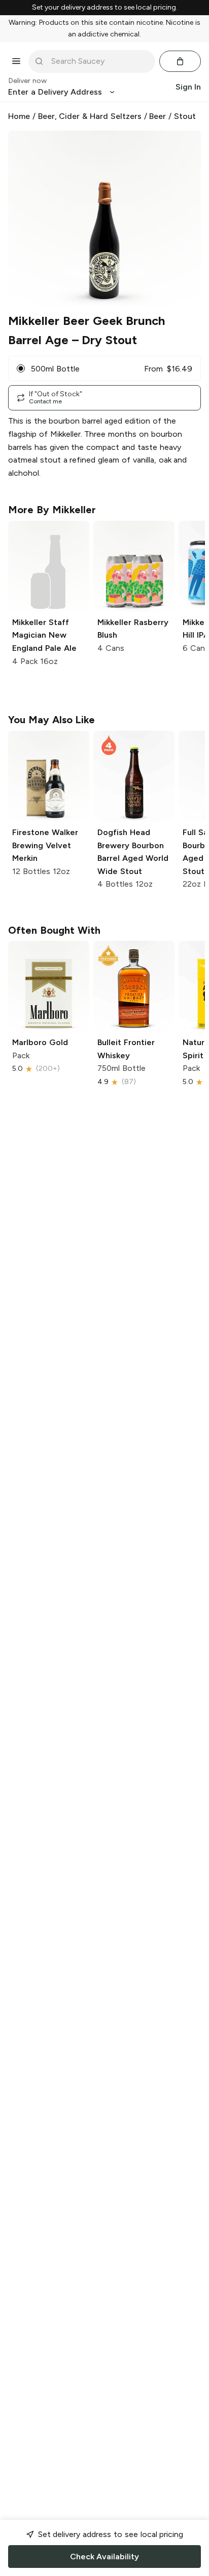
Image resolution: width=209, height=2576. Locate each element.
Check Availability (104, 2557)
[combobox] (99, 61)
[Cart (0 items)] (180, 61)
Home (19, 116)
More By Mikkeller (52, 510)
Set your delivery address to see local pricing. (105, 8)
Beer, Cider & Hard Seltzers (90, 116)
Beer (158, 116)
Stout (185, 116)
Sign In (188, 87)
